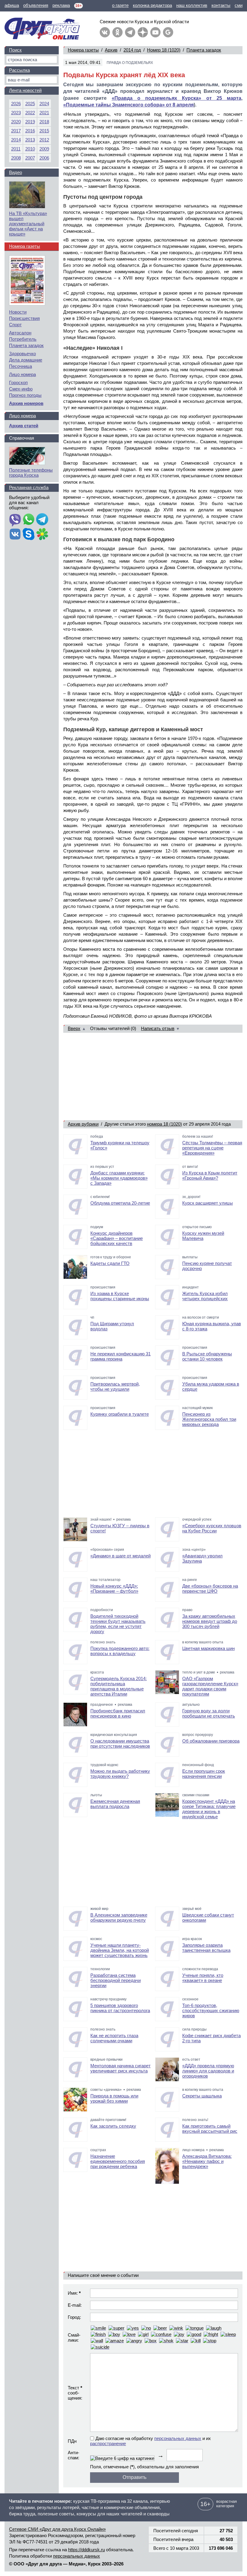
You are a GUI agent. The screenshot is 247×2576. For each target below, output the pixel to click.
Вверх (74, 1028)
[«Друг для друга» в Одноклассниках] (117, 32)
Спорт (15, 325)
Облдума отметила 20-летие (120, 1203)
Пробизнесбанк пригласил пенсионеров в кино (118, 1713)
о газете (120, 5)
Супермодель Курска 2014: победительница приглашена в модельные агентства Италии (119, 1686)
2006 (44, 158)
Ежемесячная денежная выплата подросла (115, 1804)
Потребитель (23, 339)
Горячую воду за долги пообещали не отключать (209, 1713)
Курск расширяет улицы (208, 1203)
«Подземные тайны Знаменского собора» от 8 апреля (128, 105)
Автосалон (20, 333)
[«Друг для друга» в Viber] (15, 520)
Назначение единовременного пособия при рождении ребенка (118, 2161)
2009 (44, 149)
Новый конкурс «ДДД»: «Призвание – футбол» (114, 1588)
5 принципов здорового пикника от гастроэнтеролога (120, 2008)
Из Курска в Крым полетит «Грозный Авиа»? (210, 1175)
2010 (30, 149)
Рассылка (19, 70)
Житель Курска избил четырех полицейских (205, 1296)
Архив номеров (26, 403)
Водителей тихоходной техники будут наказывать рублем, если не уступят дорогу (118, 1624)
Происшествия (24, 318)
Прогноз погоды (25, 395)
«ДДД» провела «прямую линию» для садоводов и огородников (208, 2071)
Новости (18, 312)
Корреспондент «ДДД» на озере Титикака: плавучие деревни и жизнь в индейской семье (209, 1809)
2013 (30, 140)
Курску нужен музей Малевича (203, 1236)
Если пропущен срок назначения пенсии (204, 1774)
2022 (30, 113)
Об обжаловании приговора (211, 1741)
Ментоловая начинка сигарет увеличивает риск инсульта (120, 2068)
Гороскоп (18, 382)
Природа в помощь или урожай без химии (114, 2098)
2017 (16, 131)
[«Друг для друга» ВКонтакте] (105, 32)
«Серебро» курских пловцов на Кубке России (212, 1528)
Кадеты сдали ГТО (110, 1263)
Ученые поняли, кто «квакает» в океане (203, 1978)
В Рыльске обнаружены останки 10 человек (207, 1356)
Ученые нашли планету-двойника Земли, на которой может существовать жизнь (120, 1950)
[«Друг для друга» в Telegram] (130, 32)
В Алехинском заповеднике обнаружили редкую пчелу (119, 1917)
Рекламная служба (29, 487)
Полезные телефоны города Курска (31, 473)
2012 (44, 140)
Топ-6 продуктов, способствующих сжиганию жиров (211, 2010)
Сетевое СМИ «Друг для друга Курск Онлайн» (57, 2529)
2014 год (132, 50)
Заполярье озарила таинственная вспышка (206, 1948)
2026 (16, 104)
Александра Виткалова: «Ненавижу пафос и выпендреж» (207, 2161)
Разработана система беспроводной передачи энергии (116, 1980)
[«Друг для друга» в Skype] (29, 535)
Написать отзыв (158, 1028)
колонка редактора (152, 5)
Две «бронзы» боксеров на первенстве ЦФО (210, 1588)
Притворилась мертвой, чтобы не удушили (115, 1386)
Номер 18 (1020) (164, 50)
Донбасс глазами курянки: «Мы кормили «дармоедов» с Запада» (119, 1178)
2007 (30, 158)
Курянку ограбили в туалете (120, 1414)
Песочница (20, 366)
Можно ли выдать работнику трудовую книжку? (120, 1774)
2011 (16, 149)
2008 (16, 158)
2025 (30, 104)
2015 (44, 131)
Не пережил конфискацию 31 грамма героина (120, 1356)
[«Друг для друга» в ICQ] (42, 535)
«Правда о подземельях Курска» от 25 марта (177, 98)
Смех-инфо (21, 389)
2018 (44, 122)
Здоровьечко (22, 354)
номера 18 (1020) (164, 1124)
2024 (44, 104)
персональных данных (178, 2438)
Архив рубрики (83, 1124)
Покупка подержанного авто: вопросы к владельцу (120, 1651)
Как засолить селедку (113, 2126)
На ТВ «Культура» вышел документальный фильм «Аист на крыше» (28, 224)
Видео (16, 172)
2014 (16, 140)
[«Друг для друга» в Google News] (168, 32)
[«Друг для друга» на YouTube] (155, 32)
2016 (30, 131)
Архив (111, 50)
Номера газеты (83, 50)
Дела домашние (26, 360)
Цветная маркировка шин (208, 1648)
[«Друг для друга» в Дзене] (143, 32)
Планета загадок (204, 50)
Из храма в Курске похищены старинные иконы (120, 1296)
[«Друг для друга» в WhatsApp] (29, 520)
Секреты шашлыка (202, 2096)
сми (239, 5)
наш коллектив (192, 5)
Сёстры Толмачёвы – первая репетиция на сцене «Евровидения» (212, 1148)
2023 (16, 113)
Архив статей (24, 426)
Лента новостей (25, 90)
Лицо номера (22, 374)
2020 (16, 122)
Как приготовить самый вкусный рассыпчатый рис (210, 2129)
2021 (44, 113)
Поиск (15, 50)
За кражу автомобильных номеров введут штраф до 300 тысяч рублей (210, 1621)
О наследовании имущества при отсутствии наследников (120, 1743)
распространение (108, 2443)
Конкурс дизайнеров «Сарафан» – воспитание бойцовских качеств (117, 1238)
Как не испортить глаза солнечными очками (114, 2038)
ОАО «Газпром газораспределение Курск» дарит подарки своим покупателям (210, 1686)
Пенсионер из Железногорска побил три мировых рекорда (209, 1419)
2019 (30, 122)
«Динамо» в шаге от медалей (120, 1556)
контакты (221, 5)
